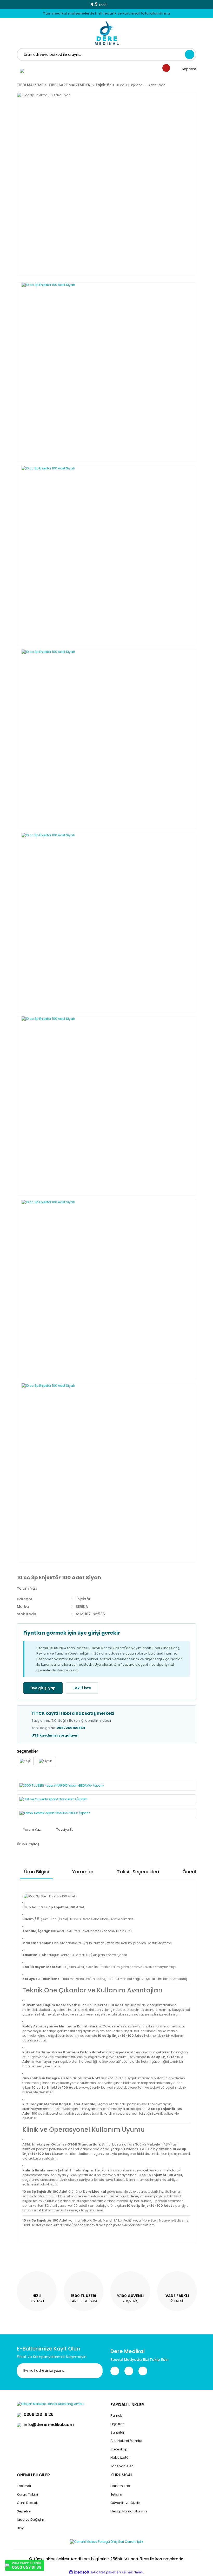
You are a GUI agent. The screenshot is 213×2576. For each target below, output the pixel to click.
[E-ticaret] (106, 2572)
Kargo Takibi (27, 2494)
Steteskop (119, 2449)
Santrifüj (117, 2432)
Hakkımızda (120, 2486)
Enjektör (83, 1599)
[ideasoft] (79, 2572)
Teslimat (24, 2486)
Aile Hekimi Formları (127, 2441)
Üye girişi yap (43, 1688)
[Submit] (95, 2371)
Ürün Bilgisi (36, 1872)
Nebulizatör (120, 2458)
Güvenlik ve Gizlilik (125, 2503)
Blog (21, 2528)
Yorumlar (83, 1872)
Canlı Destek (27, 2503)
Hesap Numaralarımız (129, 2511)
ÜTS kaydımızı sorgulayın (55, 1735)
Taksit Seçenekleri (138, 1872)
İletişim (116, 2494)
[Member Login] (22, 71)
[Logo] (107, 33)
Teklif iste (82, 1688)
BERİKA (82, 1607)
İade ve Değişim (31, 2520)
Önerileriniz (195, 1872)
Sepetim (24, 2511)
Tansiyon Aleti (122, 2466)
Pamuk (116, 2416)
